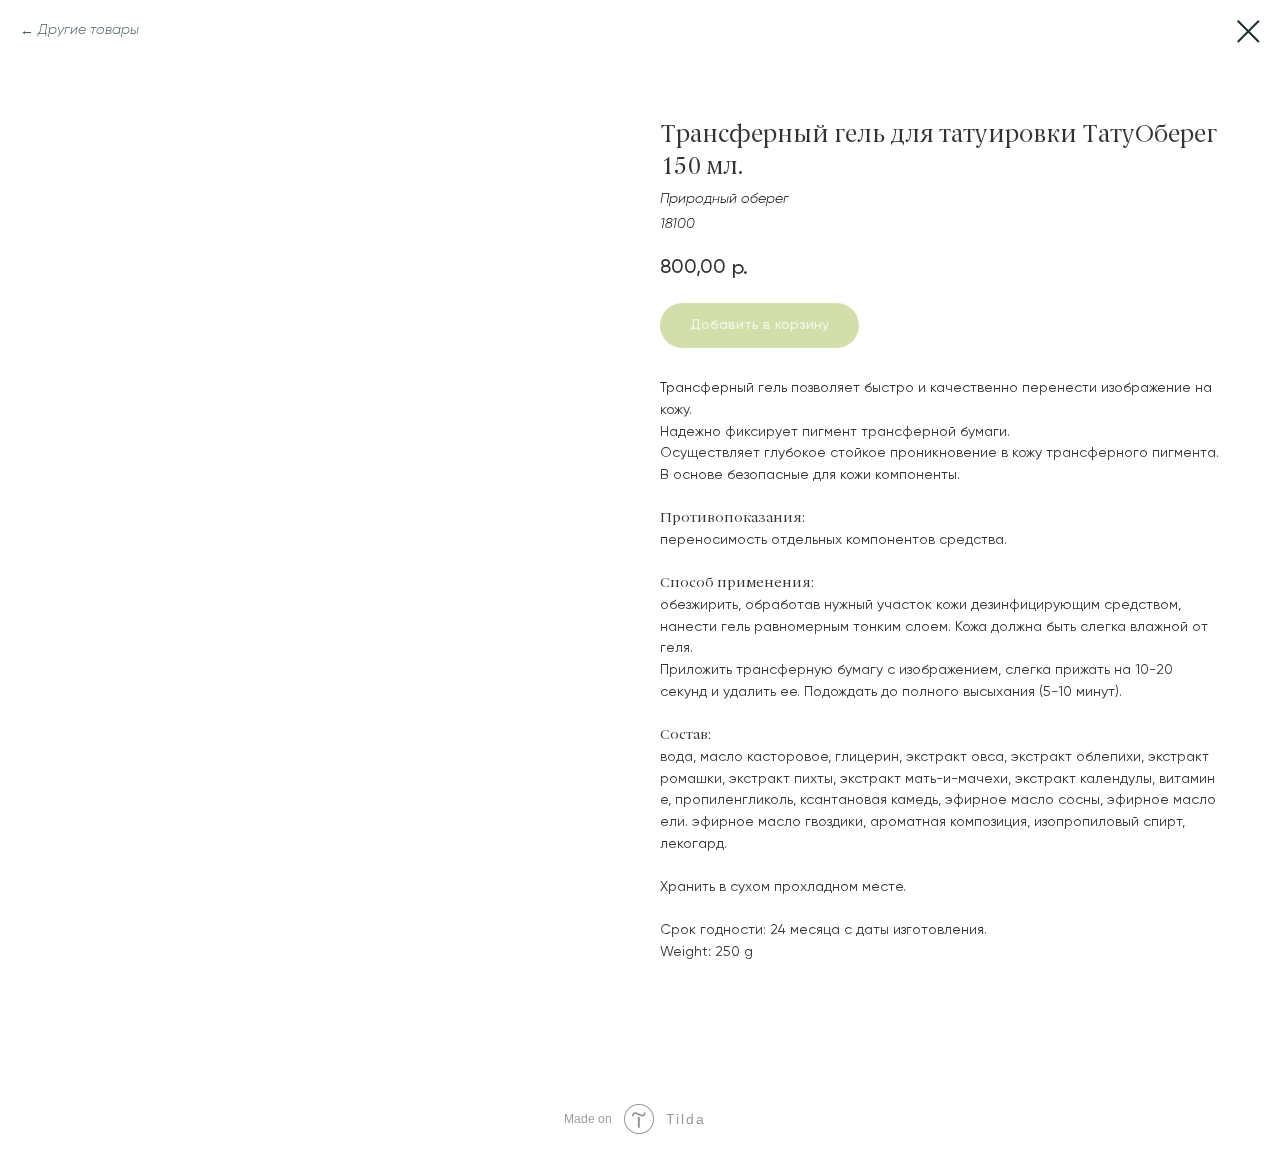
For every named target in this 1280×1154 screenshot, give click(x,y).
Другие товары (88, 30)
